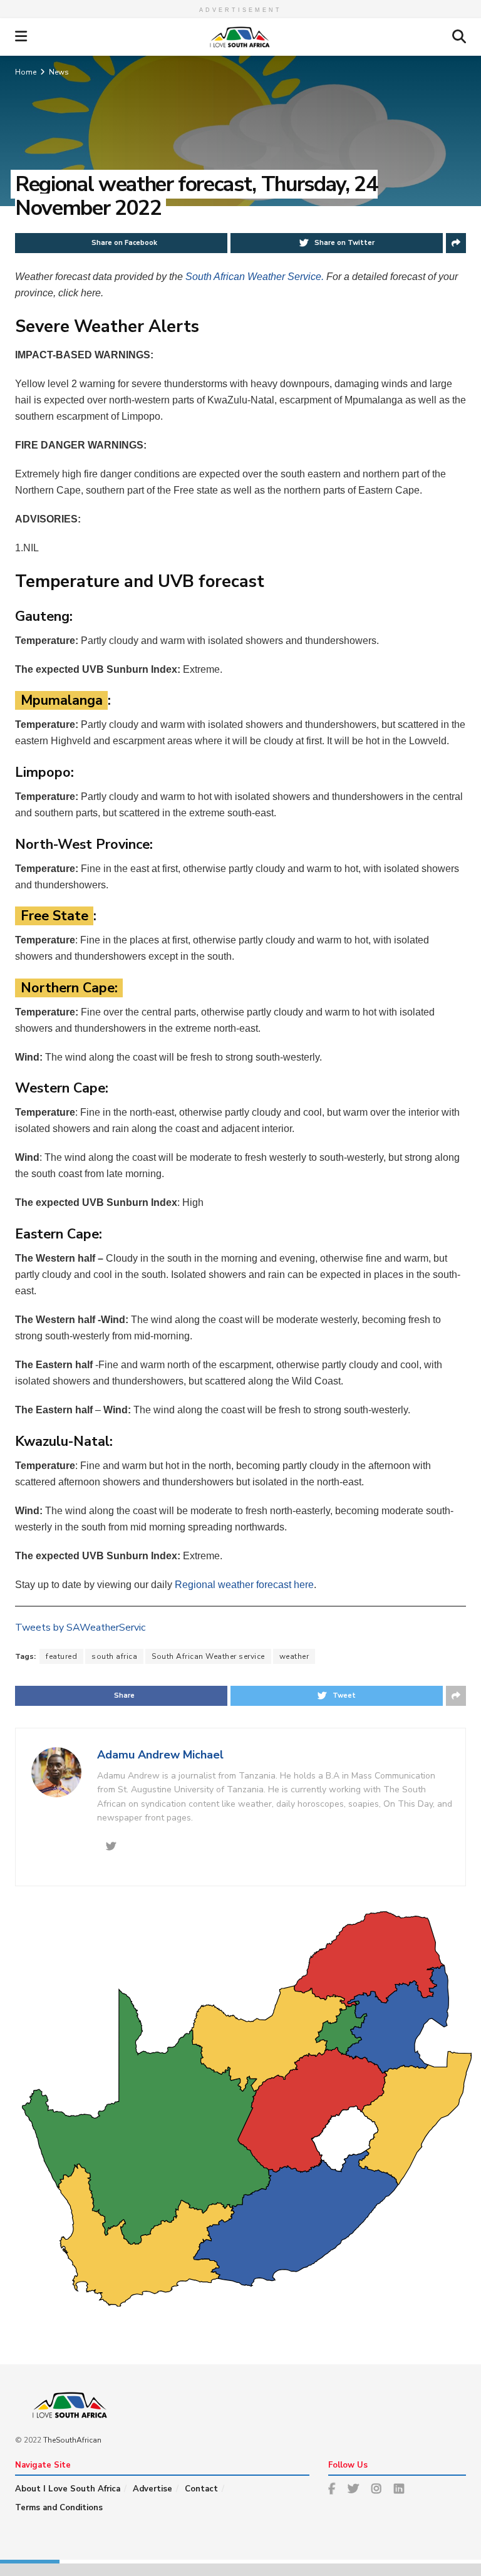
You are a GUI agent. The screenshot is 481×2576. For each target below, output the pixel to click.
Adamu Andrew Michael (160, 1755)
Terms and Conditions (59, 2508)
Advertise (153, 2489)
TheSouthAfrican (72, 2440)
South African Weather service (208, 1656)
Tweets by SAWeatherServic (80, 1628)
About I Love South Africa (68, 2489)
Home (26, 72)
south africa (114, 1656)
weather (294, 1656)
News (59, 72)
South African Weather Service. (256, 277)
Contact (201, 2489)
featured (61, 1656)
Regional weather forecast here (244, 1585)
